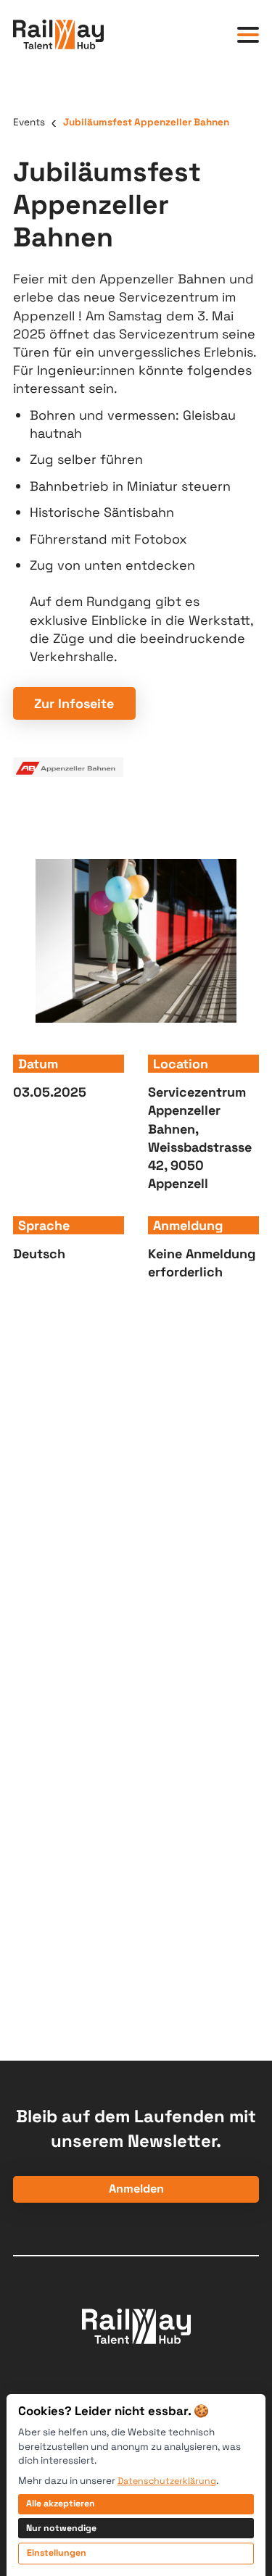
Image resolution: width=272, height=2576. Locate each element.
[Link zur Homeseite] (58, 34)
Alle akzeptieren (61, 2504)
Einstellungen (57, 2553)
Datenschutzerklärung (167, 2481)
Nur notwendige (61, 2528)
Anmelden (136, 2189)
